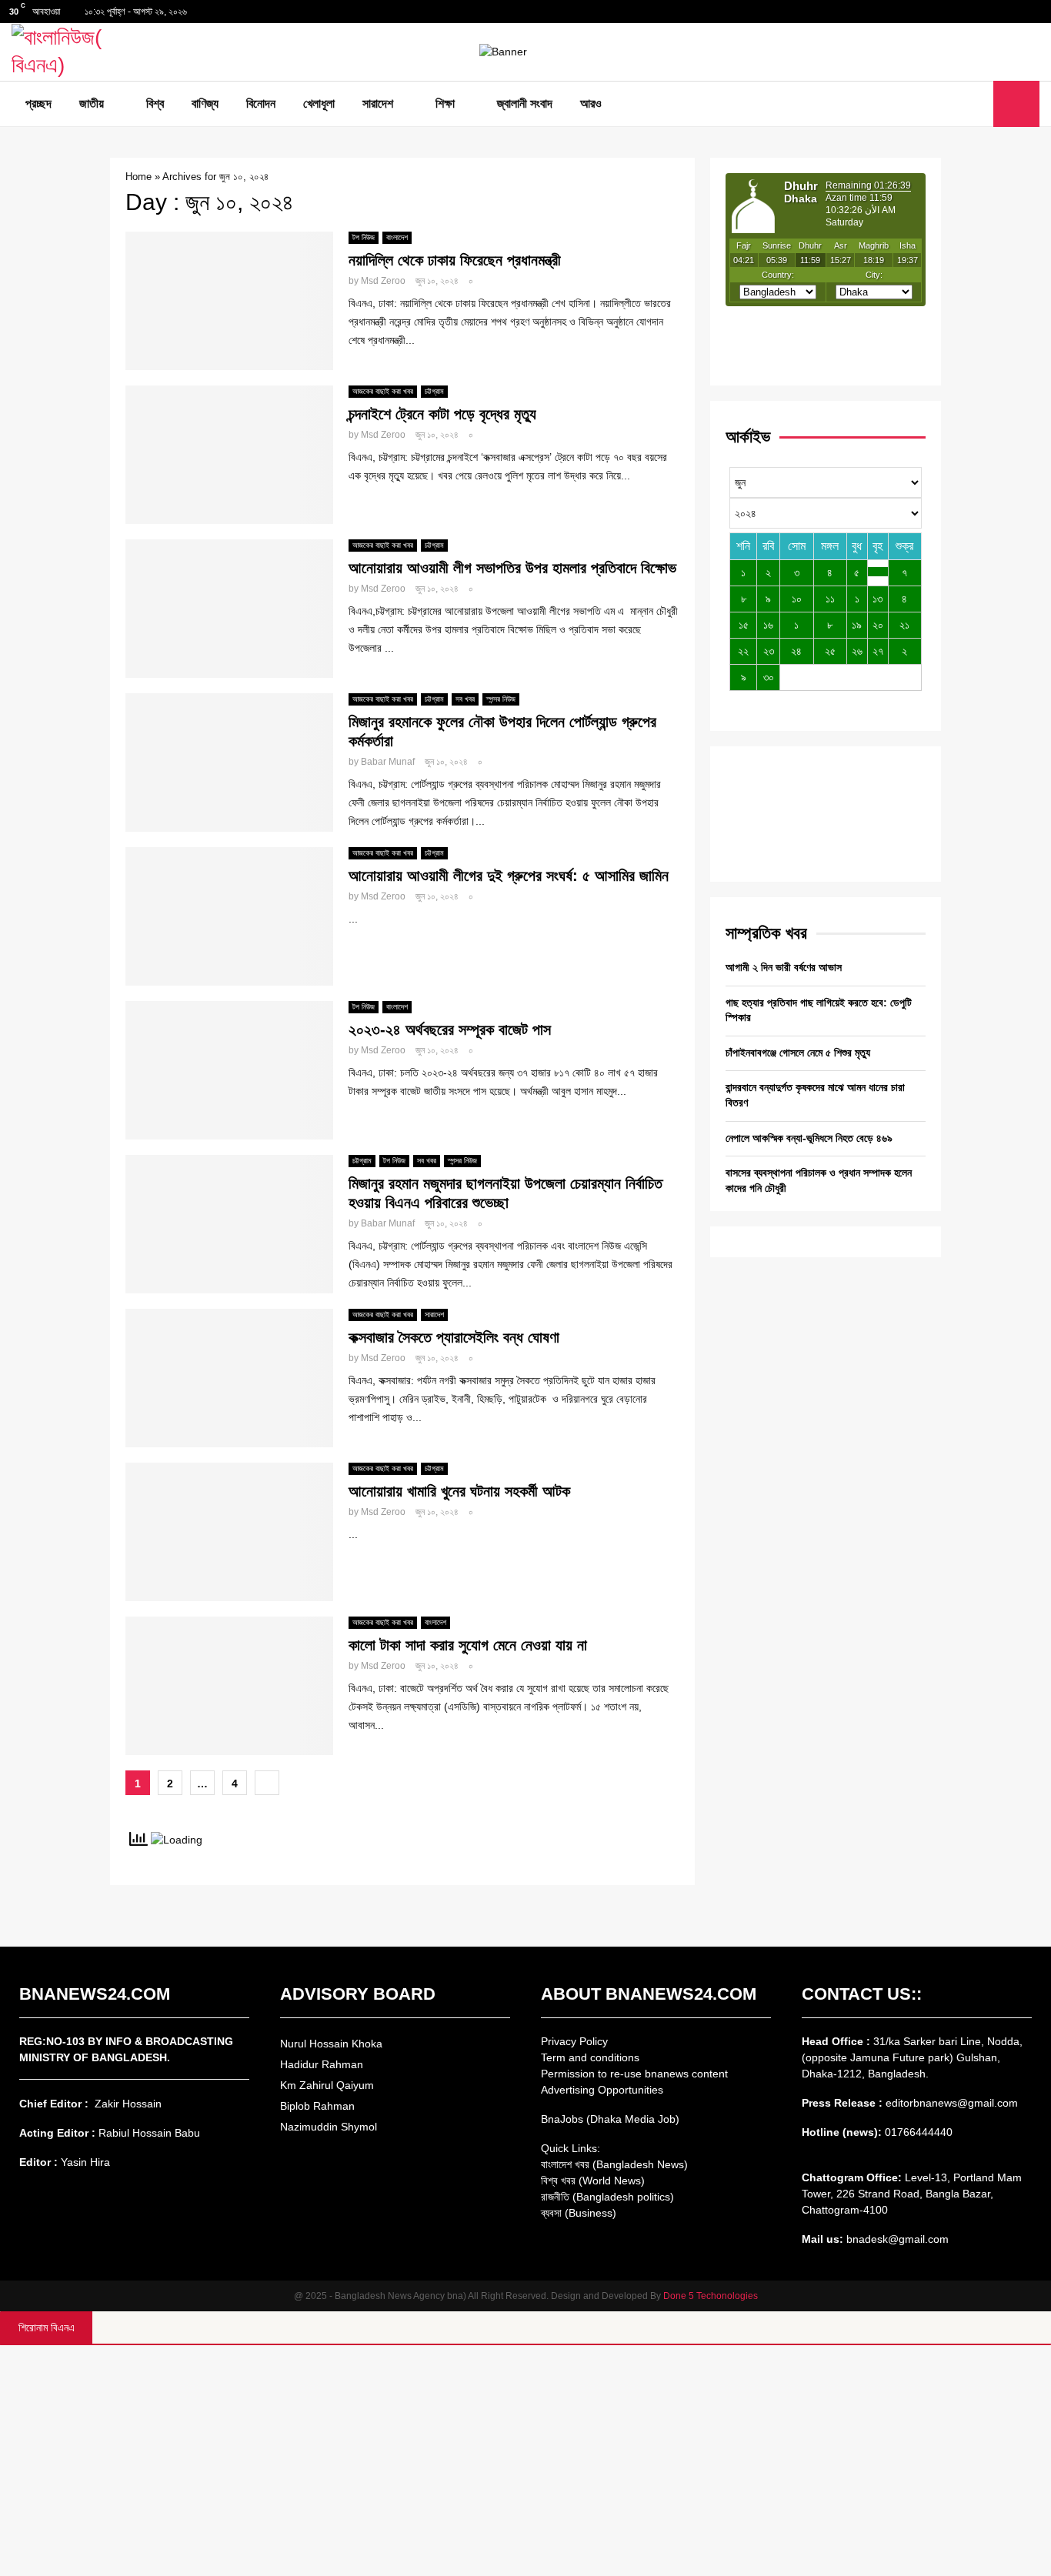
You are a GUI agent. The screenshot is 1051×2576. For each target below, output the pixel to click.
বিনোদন (261, 103)
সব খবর (465, 699)
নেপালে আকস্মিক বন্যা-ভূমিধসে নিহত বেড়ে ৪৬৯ (809, 1138)
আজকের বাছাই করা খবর (383, 391)
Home (138, 177)
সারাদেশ (378, 103)
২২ (743, 651)
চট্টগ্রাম (434, 391)
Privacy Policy (574, 2041)
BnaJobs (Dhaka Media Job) (610, 2119)
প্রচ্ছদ (38, 103)
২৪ (796, 651)
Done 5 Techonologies (711, 2296)
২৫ (830, 651)
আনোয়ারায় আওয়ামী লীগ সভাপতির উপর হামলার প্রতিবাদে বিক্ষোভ (512, 568)
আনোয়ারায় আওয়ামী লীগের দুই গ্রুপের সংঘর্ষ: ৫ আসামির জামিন (511, 876)
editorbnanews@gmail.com (952, 2103)
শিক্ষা (445, 103)
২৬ (857, 651)
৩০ (769, 677)
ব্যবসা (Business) (579, 2213)
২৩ (769, 651)
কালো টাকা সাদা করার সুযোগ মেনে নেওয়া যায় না (468, 1645)
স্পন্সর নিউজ (501, 699)
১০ (797, 599)
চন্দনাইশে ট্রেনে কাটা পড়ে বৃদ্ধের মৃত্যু (442, 414)
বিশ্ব (155, 103)
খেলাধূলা (319, 103)
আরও (591, 103)
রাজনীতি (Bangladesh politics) (607, 2197)
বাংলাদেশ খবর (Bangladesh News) (614, 2164)
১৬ (768, 625)
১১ (830, 599)
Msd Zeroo (383, 281)
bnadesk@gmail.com (896, 2239)
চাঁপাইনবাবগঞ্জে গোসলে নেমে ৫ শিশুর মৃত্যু (798, 1053)
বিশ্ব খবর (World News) (593, 2181)
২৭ (878, 651)
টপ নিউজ (364, 237)
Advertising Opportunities (602, 2090)
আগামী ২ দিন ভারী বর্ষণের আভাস (784, 967)
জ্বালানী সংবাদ (525, 103)
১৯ (857, 625)
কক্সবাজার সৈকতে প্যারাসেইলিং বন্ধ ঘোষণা (454, 1337)
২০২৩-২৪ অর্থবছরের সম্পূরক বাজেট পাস (450, 1029)
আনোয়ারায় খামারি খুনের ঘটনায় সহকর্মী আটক (459, 1491)
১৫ (744, 625)
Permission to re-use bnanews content (634, 2074)
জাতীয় (92, 103)
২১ (904, 625)
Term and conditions (590, 2057)
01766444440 (919, 2132)
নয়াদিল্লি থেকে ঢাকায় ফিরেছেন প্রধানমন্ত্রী (455, 260)
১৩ (878, 599)
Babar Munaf (388, 762)
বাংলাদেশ (397, 237)
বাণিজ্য (205, 103)
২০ (878, 625)
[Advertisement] (525, 2461)
